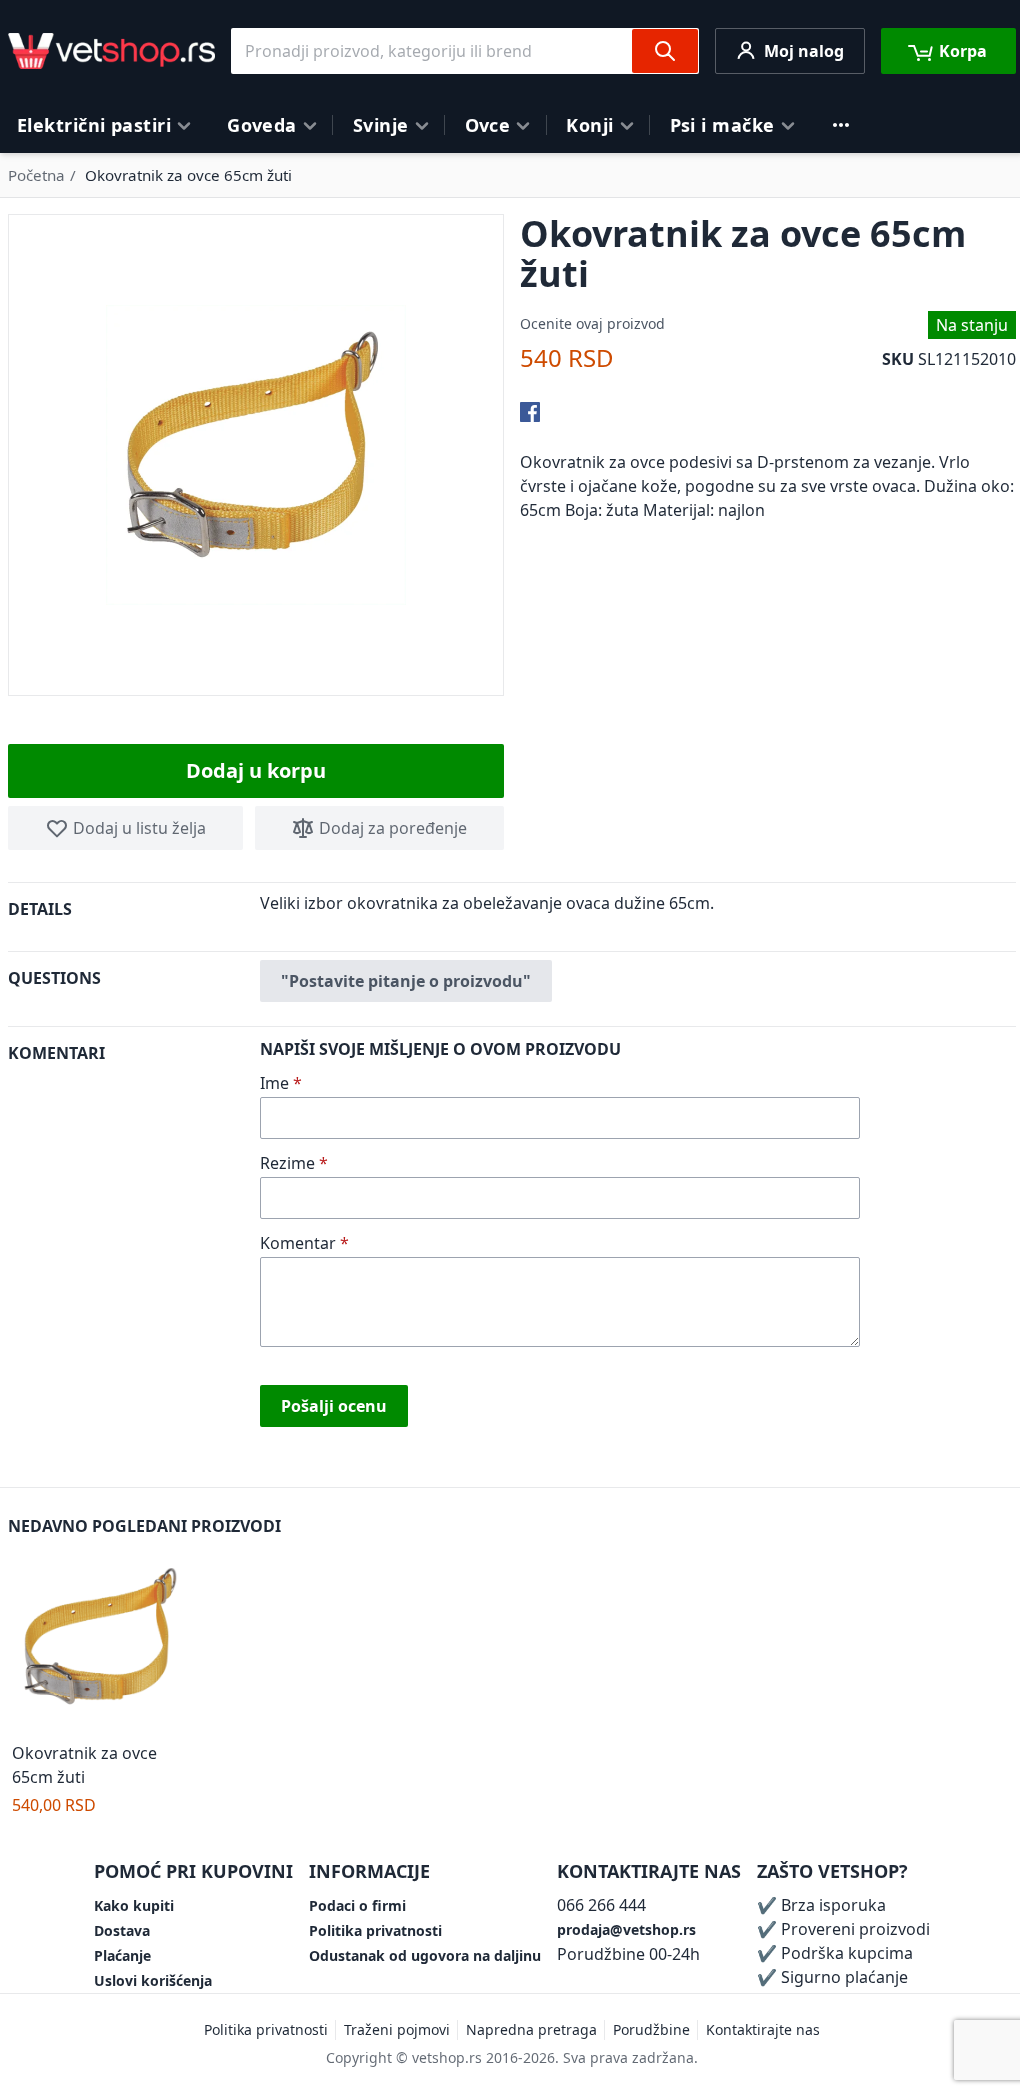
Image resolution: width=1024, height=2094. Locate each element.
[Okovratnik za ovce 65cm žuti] (102, 1642)
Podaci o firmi (357, 1905)
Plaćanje (122, 1955)
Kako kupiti (134, 1905)
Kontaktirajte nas (763, 2029)
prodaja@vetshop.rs (626, 1929)
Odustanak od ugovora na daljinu (425, 1955)
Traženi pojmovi (397, 2029)
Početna (36, 175)
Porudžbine (651, 2029)
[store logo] (111, 51)
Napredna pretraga (531, 2029)
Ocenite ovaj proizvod (592, 323)
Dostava (122, 1930)
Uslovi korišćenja (153, 1980)
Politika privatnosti (375, 1930)
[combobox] (465, 51)
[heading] (134, 916)
